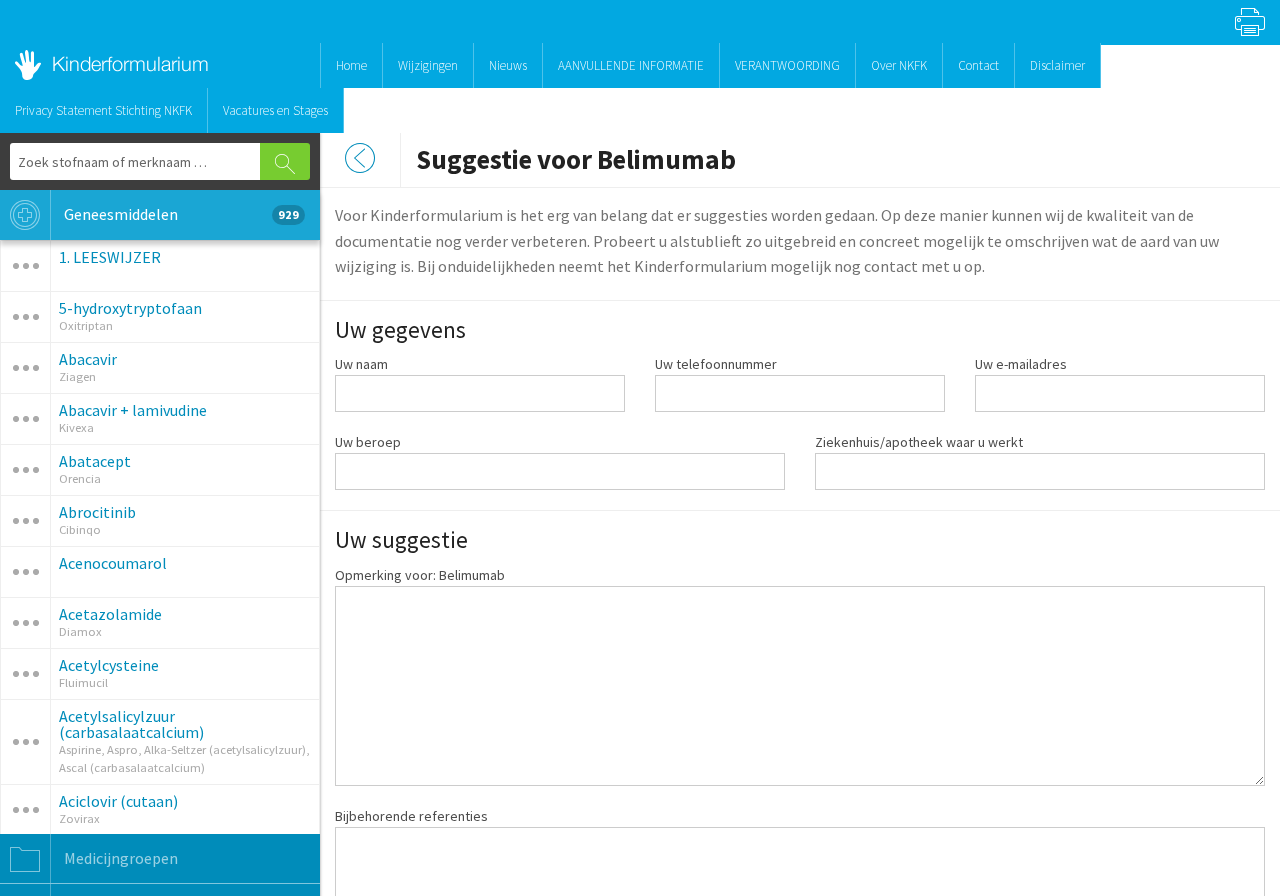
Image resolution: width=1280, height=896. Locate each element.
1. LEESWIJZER (110, 257)
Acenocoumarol (113, 563)
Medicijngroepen (119, 858)
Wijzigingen (428, 65)
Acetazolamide (110, 614)
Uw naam (361, 364)
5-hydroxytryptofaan (130, 308)
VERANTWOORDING (787, 65)
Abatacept (95, 461)
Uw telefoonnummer (716, 364)
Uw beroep (368, 442)
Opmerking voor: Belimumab (420, 575)
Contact (978, 65)
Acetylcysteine (109, 665)
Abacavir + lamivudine (133, 410)
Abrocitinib (97, 512)
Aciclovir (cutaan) (118, 801)
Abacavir (88, 359)
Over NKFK (899, 65)
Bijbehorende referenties (411, 816)
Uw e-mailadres (1021, 364)
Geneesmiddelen (180, 214)
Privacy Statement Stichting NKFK (103, 110)
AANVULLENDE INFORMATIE (631, 65)
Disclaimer (1057, 65)
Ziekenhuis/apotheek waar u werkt (919, 442)
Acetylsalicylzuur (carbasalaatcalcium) (131, 724)
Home (351, 65)
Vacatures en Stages (275, 110)
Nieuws (508, 65)
